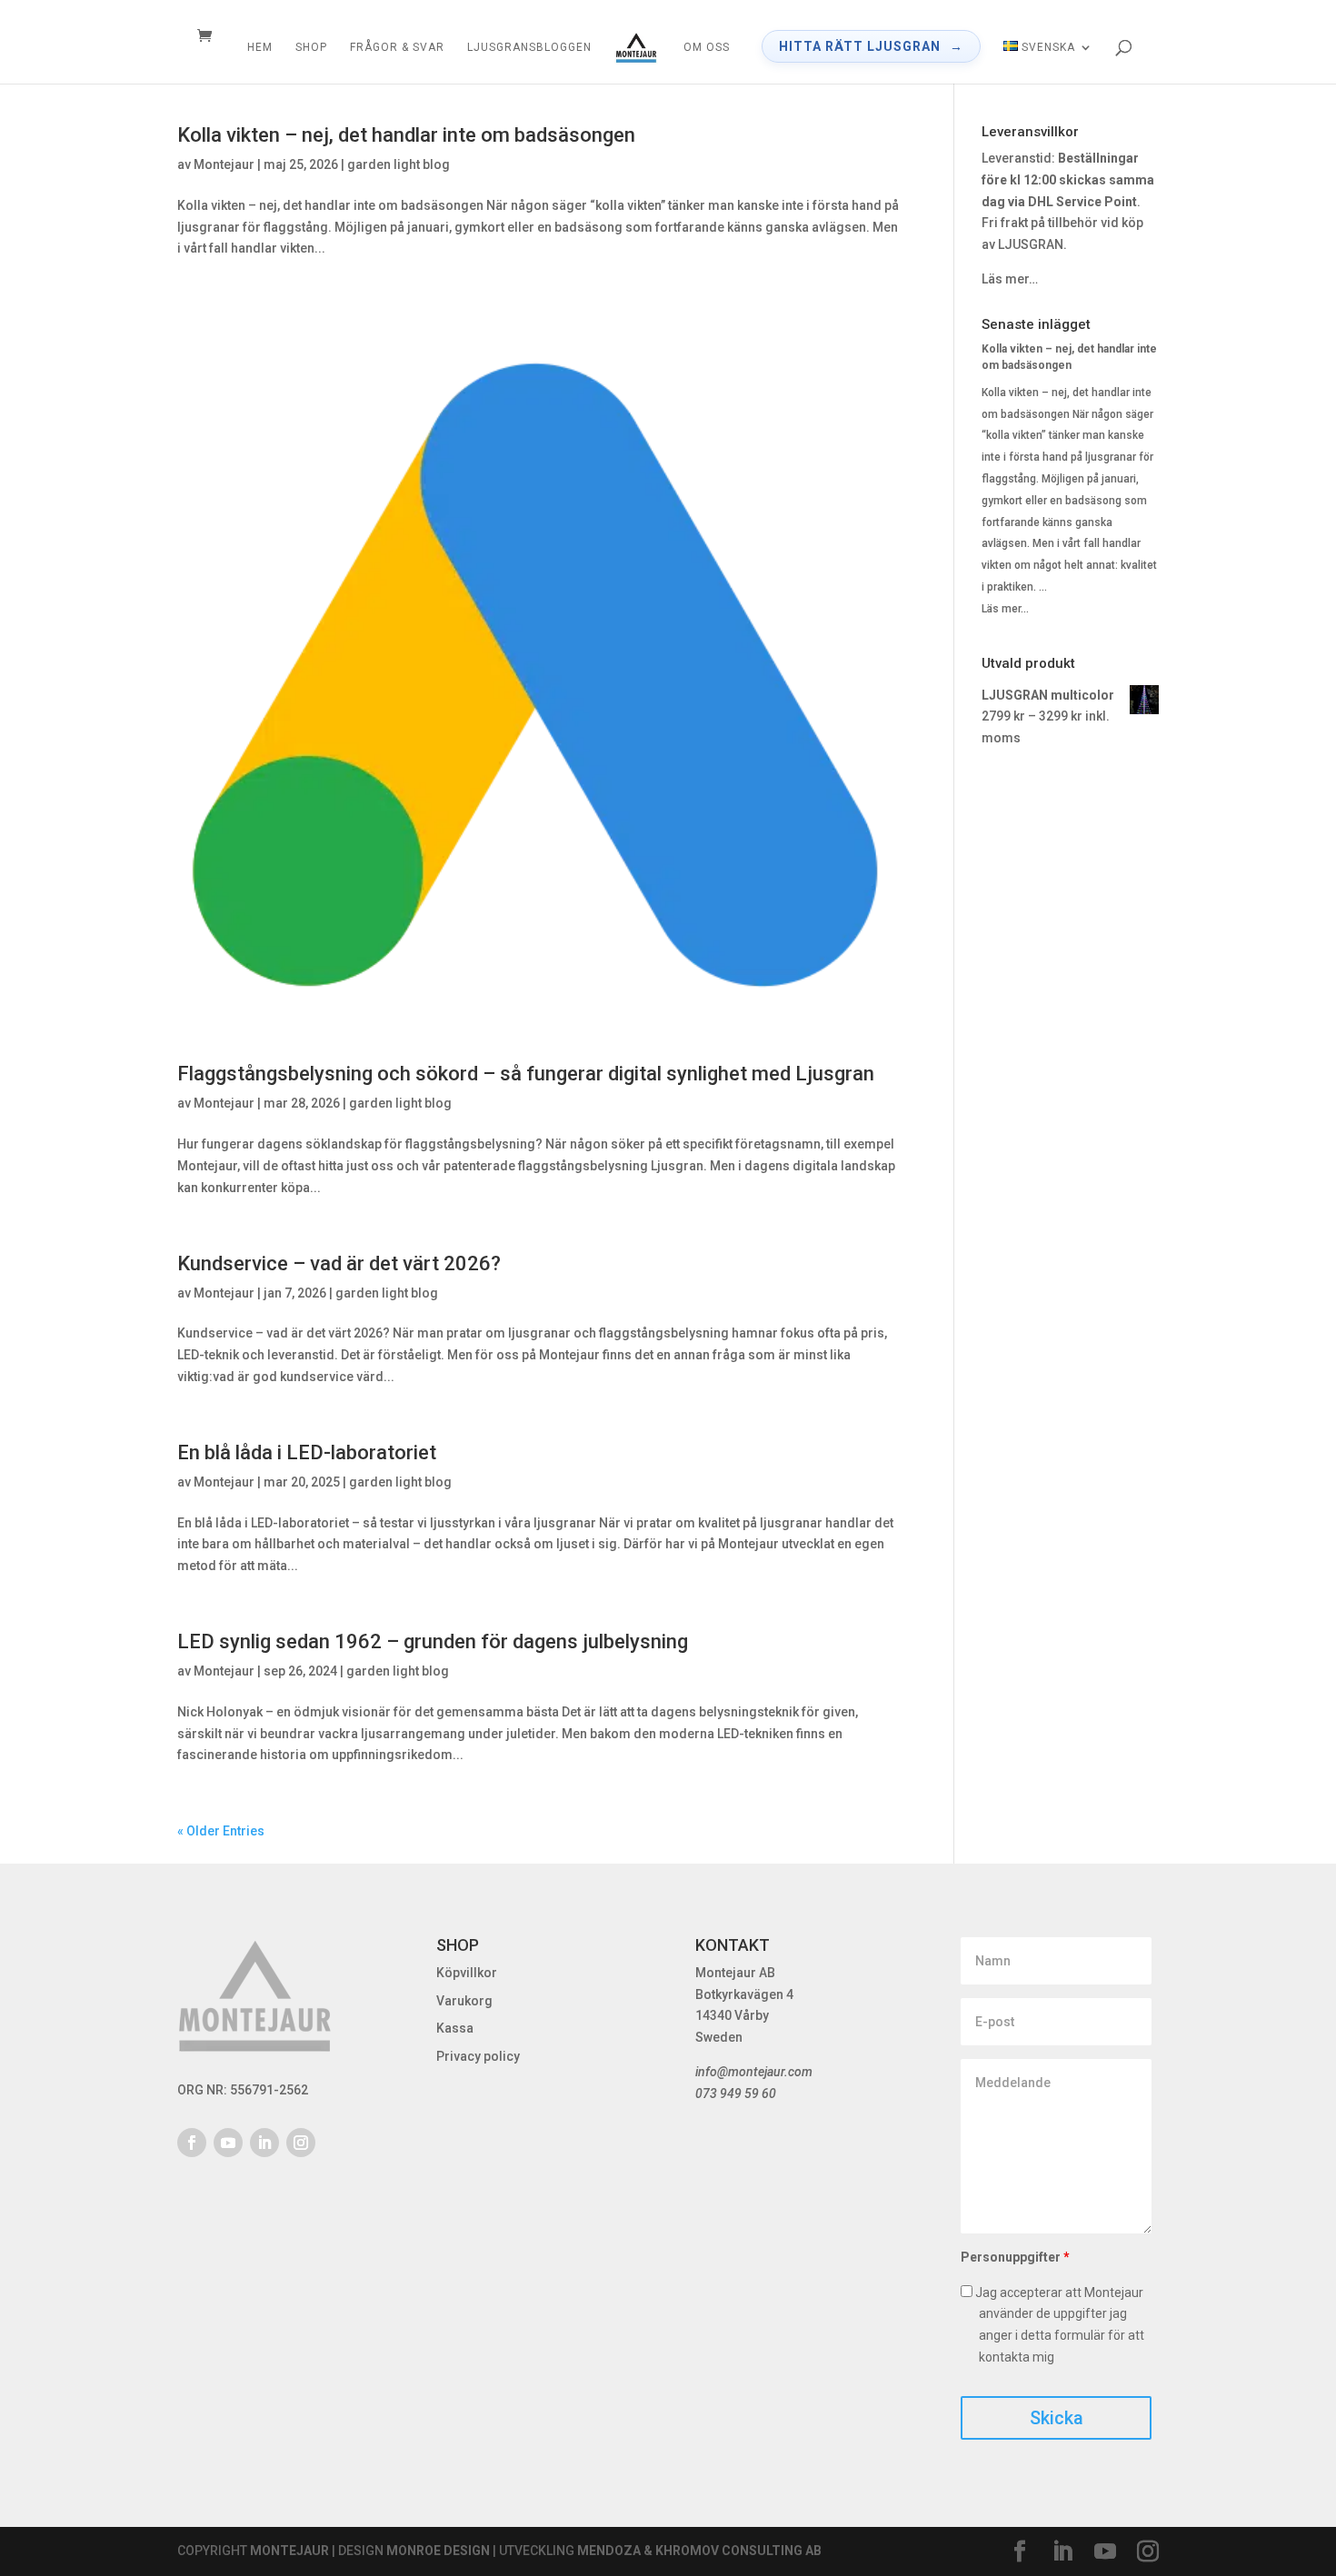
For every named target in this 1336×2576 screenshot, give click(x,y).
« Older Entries (221, 1831)
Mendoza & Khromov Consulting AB (699, 2551)
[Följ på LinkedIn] (264, 2143)
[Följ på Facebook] (192, 2143)
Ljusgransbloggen (529, 47)
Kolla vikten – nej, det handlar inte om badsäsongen (406, 135)
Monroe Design (438, 2551)
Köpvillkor (467, 1973)
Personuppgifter (1015, 2257)
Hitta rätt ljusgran (860, 46)
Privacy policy (478, 2056)
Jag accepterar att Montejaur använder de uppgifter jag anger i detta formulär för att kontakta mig (1058, 2325)
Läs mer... (1005, 609)
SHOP (311, 47)
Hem (260, 47)
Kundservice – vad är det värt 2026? (339, 1263)
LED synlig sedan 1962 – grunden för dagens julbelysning (433, 1641)
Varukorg (464, 2001)
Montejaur (224, 164)
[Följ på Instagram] (301, 2143)
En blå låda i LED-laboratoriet (307, 1452)
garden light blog (399, 164)
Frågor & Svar (397, 47)
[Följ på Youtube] (228, 2143)
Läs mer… (1010, 279)
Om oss (707, 47)
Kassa (455, 2028)
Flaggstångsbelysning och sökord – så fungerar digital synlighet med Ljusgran (526, 1074)
